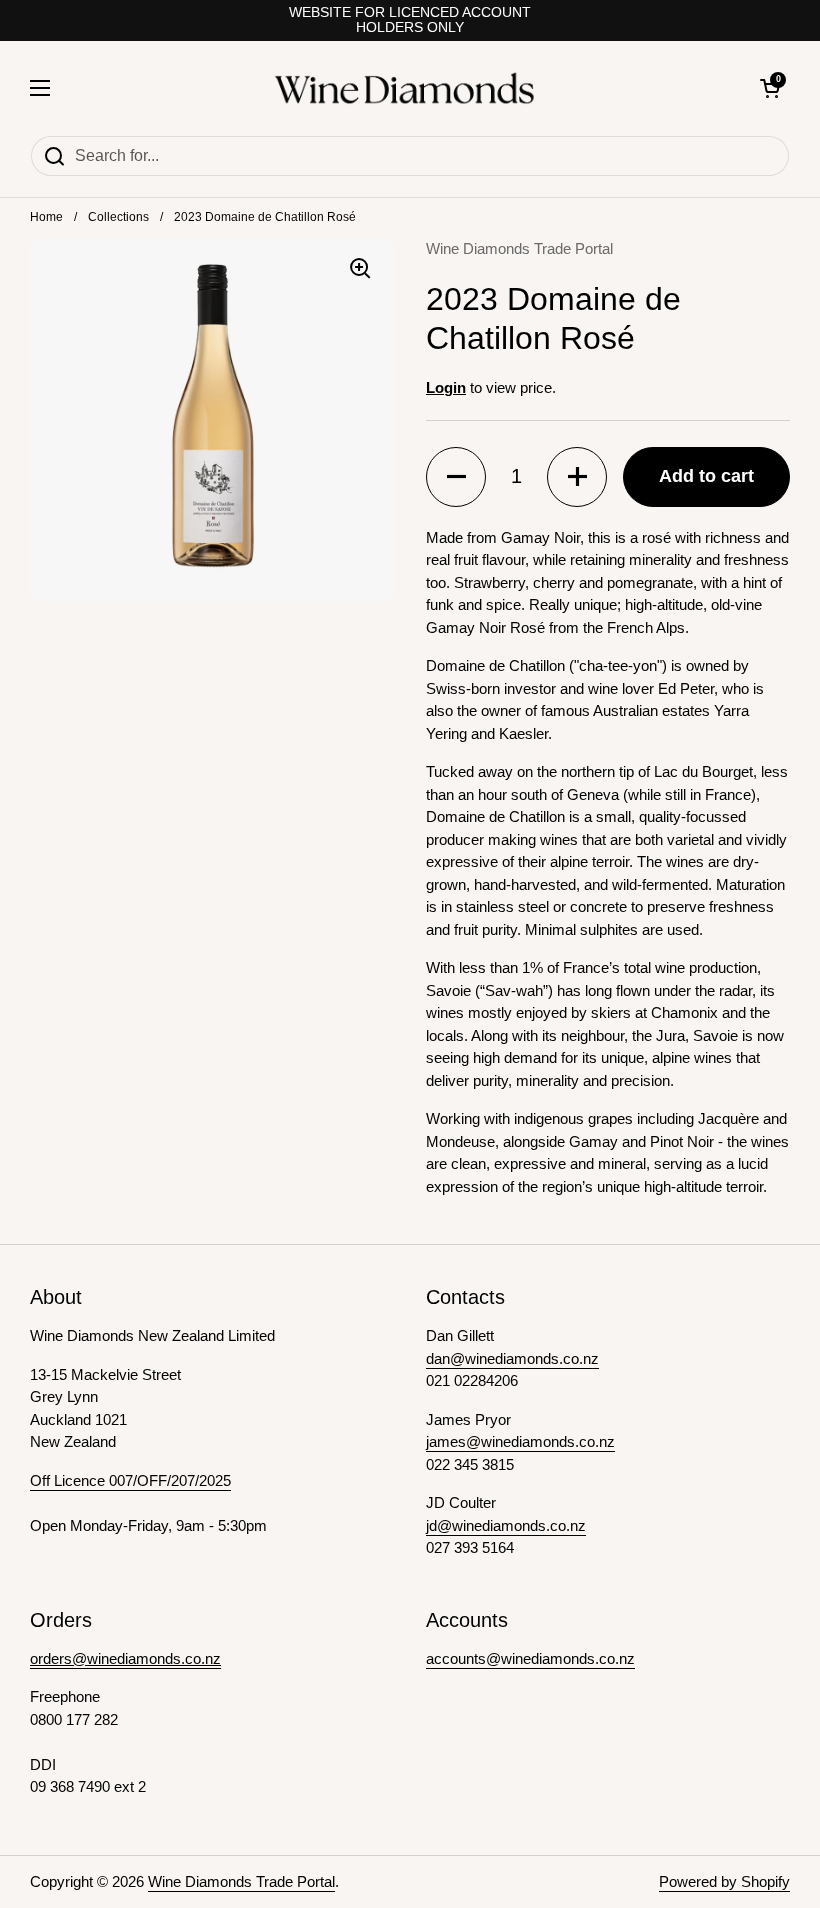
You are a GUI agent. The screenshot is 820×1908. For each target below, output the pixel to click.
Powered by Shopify (724, 1881)
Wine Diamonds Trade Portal (241, 1881)
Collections (118, 217)
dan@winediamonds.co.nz (512, 1358)
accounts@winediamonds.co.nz (530, 1658)
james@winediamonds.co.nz (520, 1441)
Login (446, 387)
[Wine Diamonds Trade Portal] (405, 88)
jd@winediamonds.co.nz (506, 1525)
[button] (456, 477)
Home (46, 217)
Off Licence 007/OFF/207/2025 (130, 1480)
